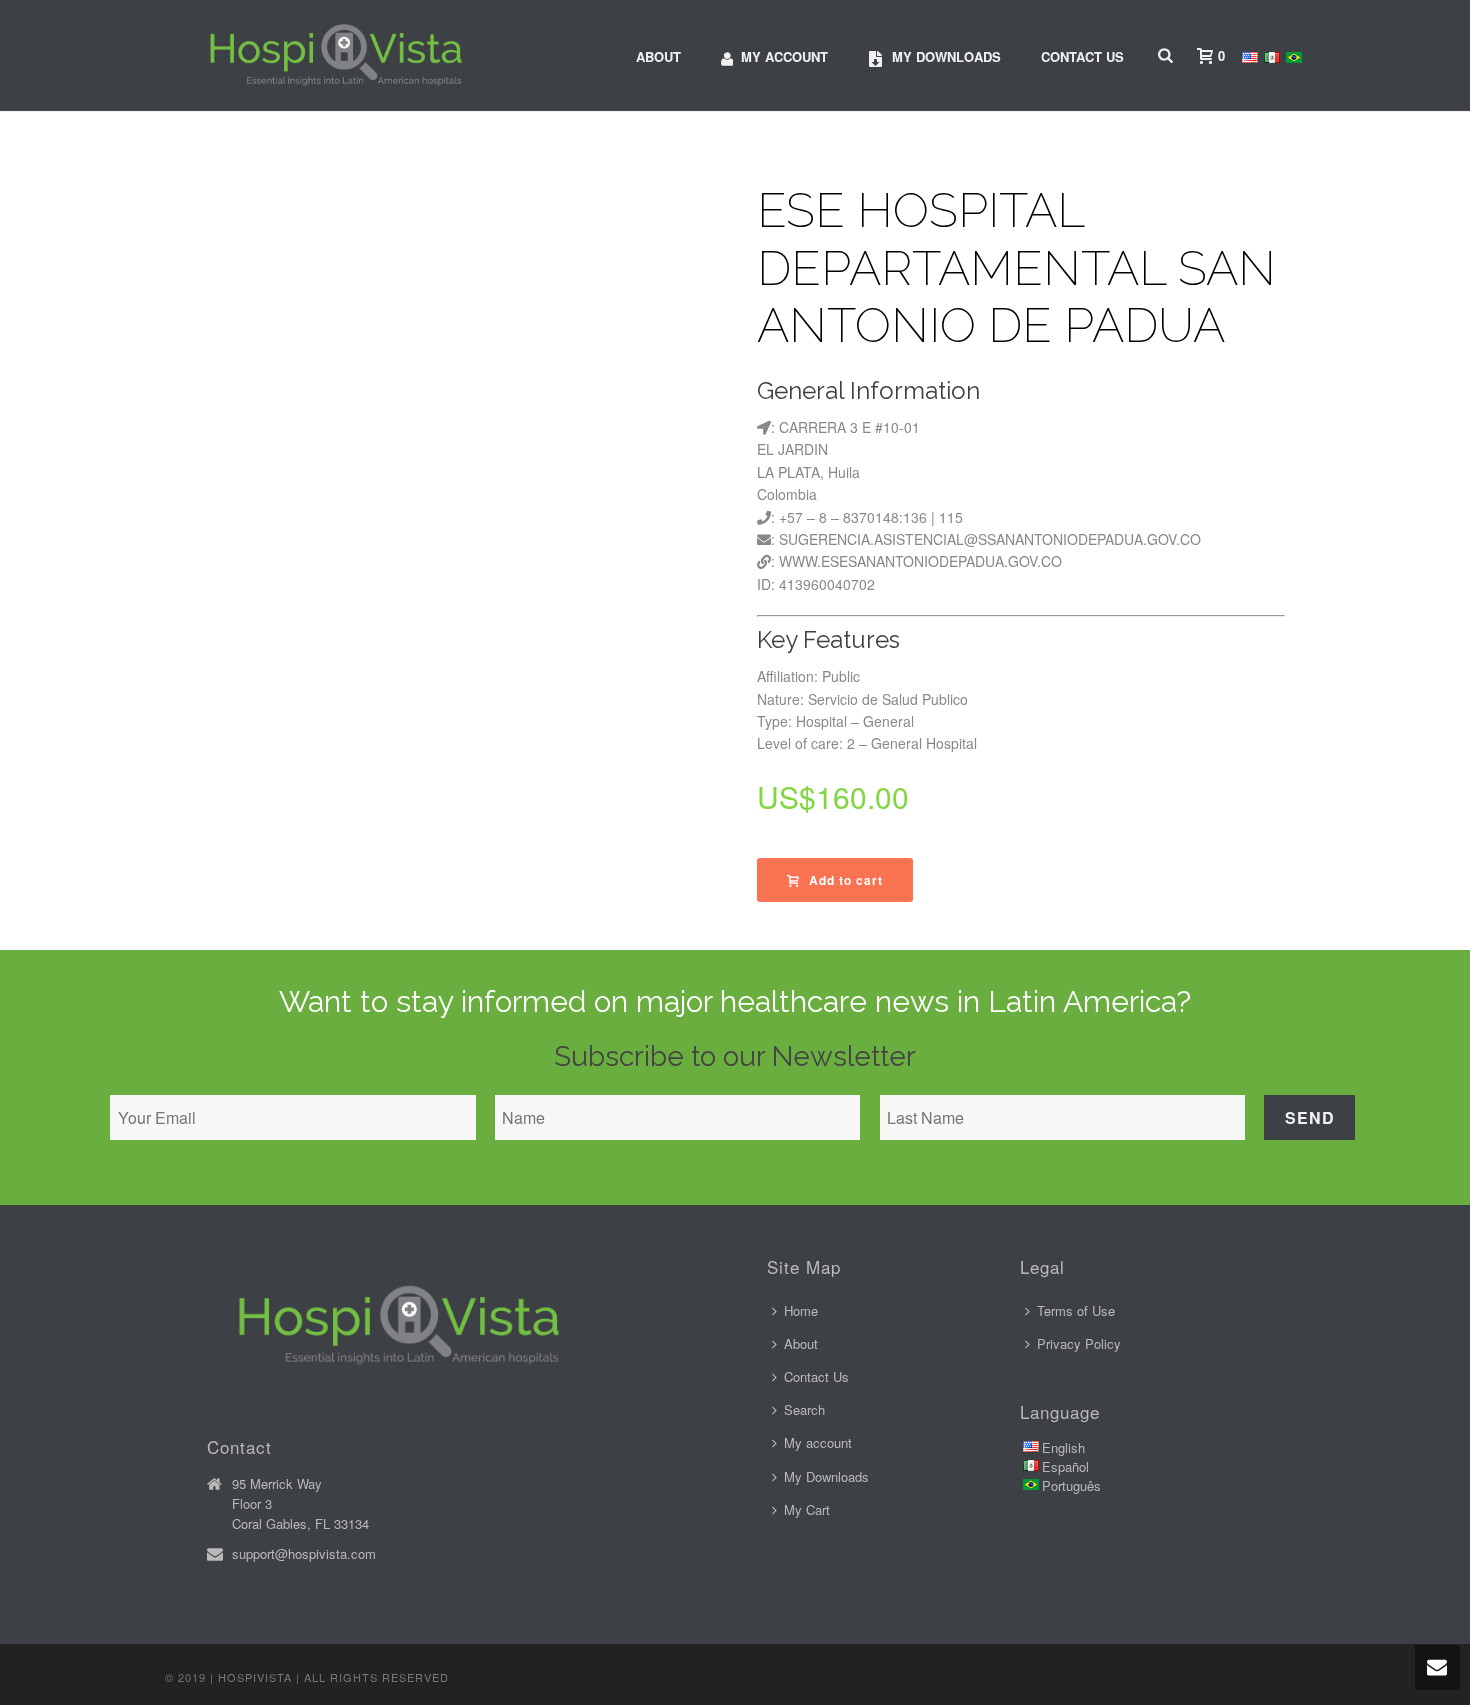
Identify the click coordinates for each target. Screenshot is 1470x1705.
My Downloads (826, 1476)
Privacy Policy (1079, 1343)
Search (804, 1409)
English (1063, 1447)
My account (784, 56)
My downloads (946, 56)
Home (801, 1310)
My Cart (807, 1509)
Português (1071, 1485)
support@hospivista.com (304, 1554)
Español (1065, 1466)
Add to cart (846, 880)
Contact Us (1082, 56)
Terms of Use (1076, 1310)
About (658, 56)
